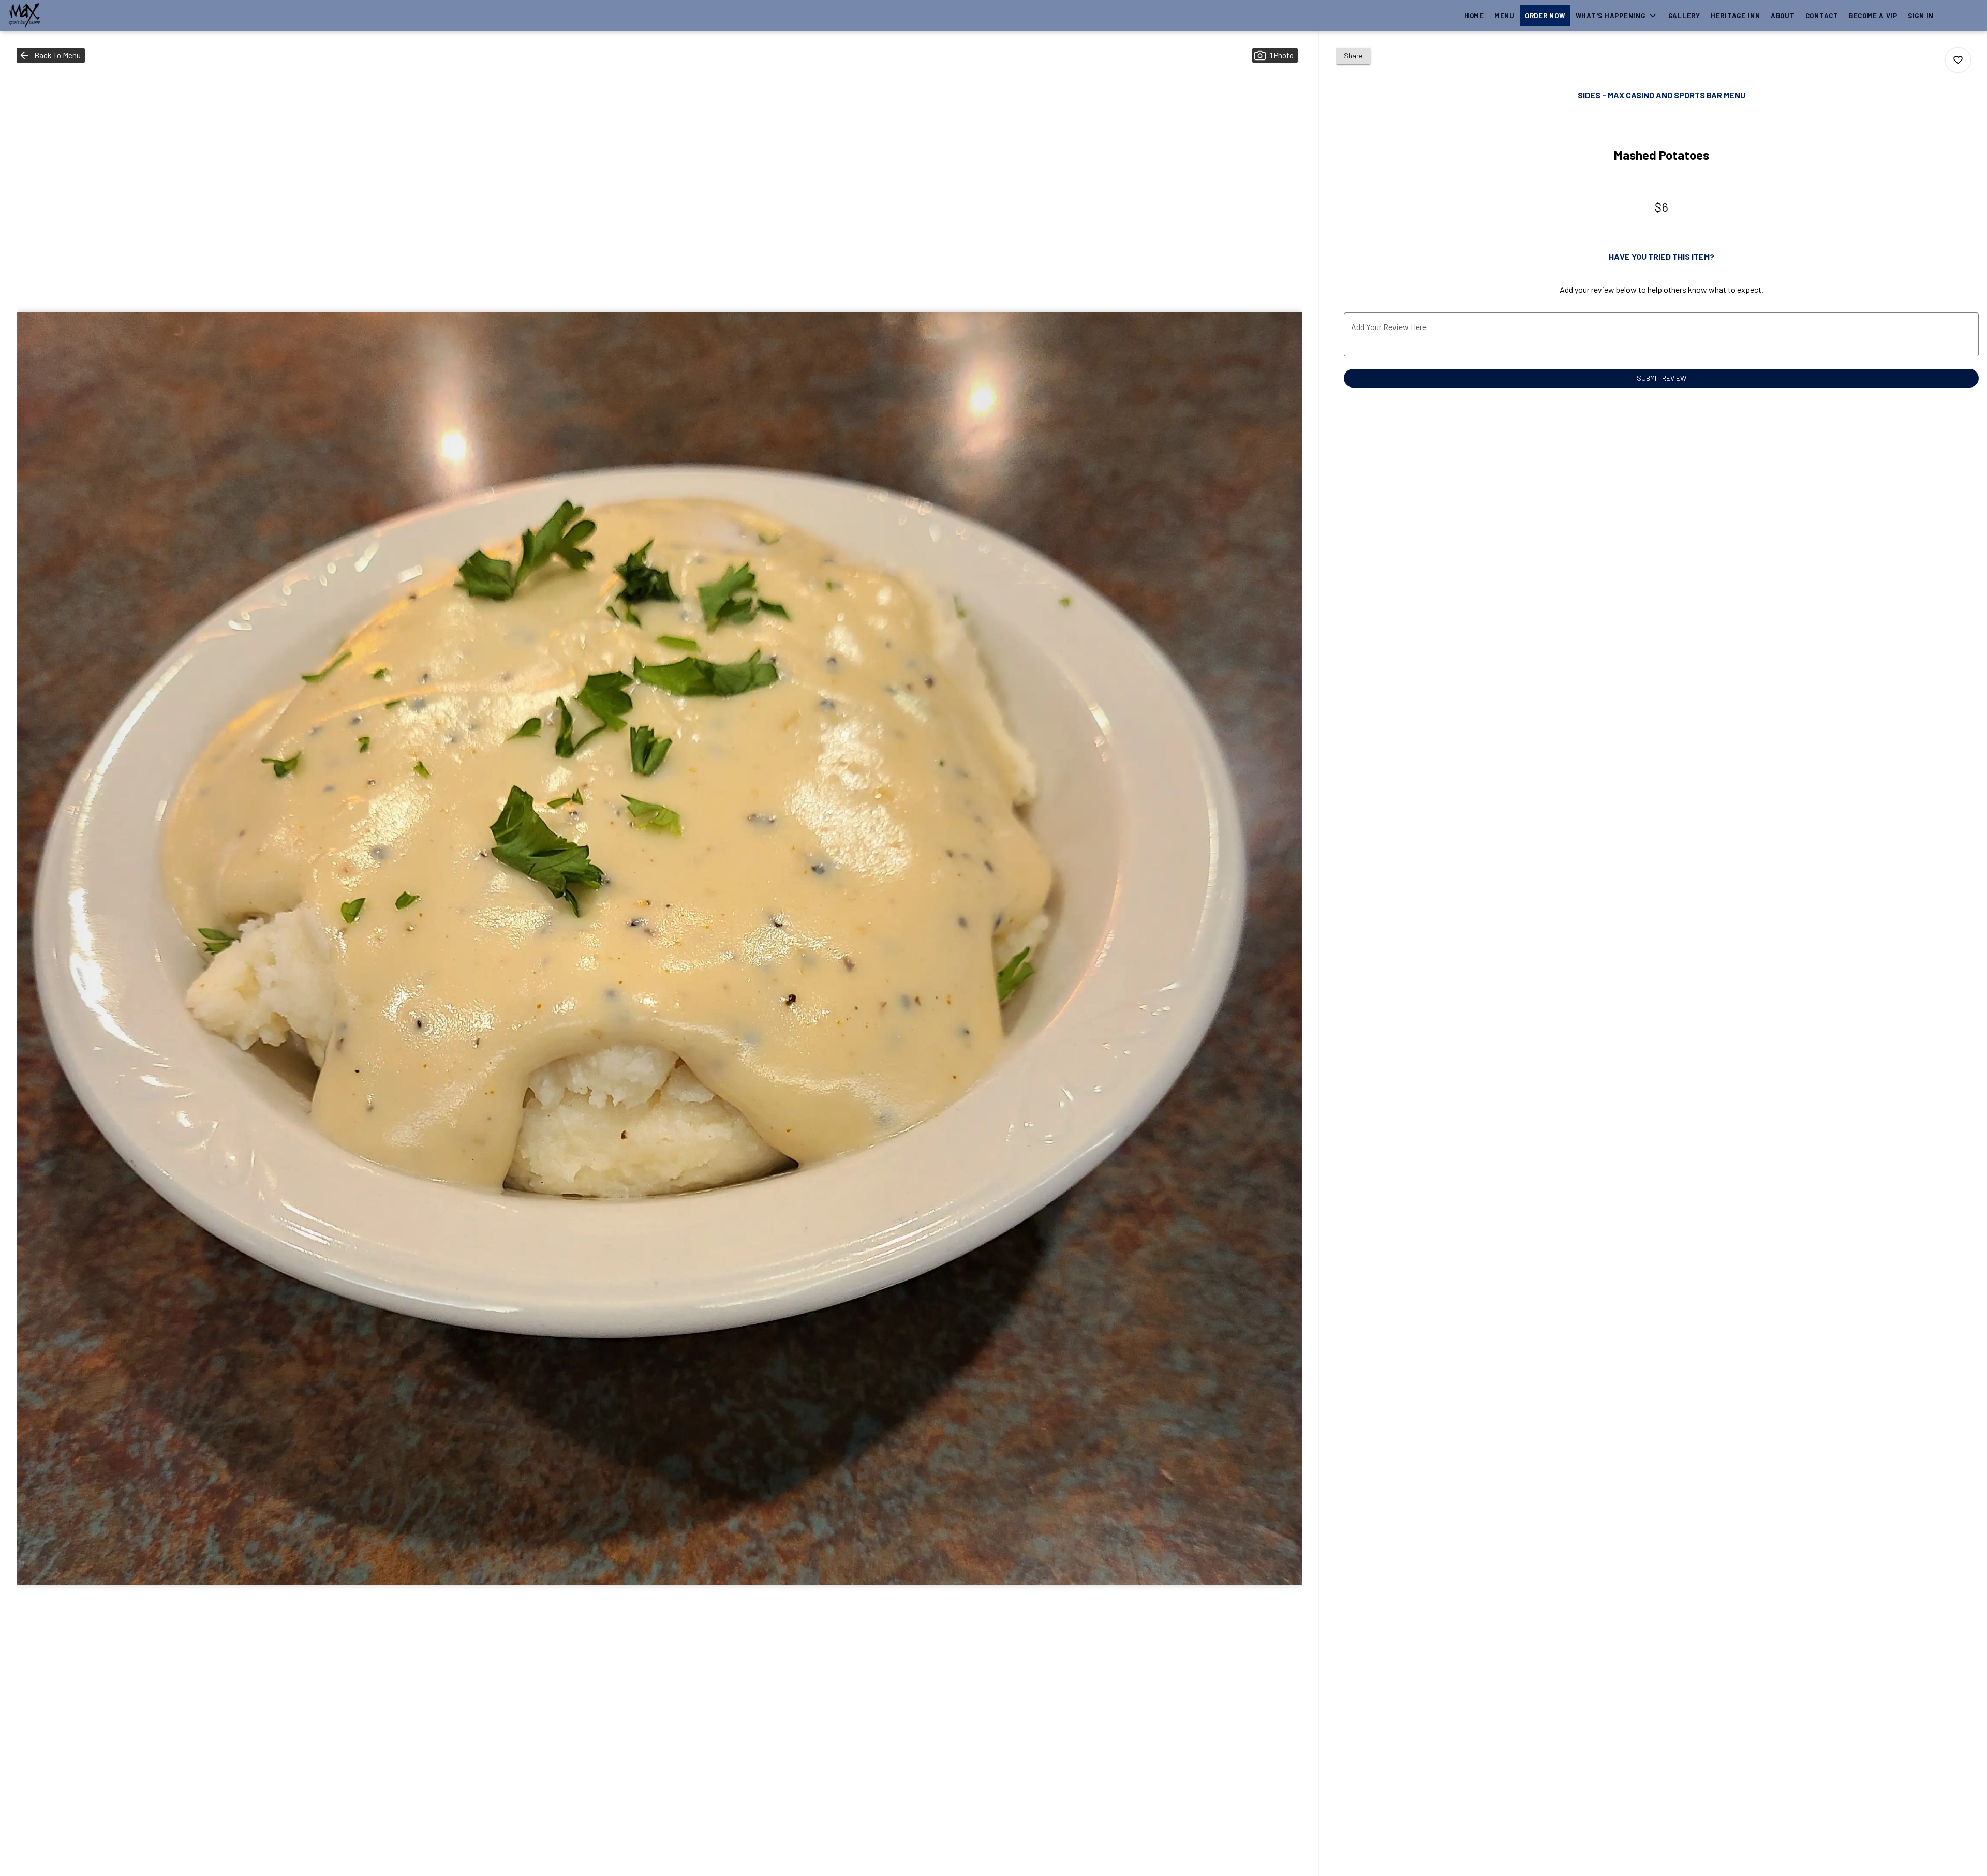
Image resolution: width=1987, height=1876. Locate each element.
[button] (1617, 16)
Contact (1822, 16)
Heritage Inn (1736, 16)
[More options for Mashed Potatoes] (1958, 60)
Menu (1504, 16)
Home (1474, 16)
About (1783, 16)
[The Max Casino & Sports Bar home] (55, 16)
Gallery (1684, 16)
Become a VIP (1873, 16)
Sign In (1921, 16)
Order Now (1545, 16)
